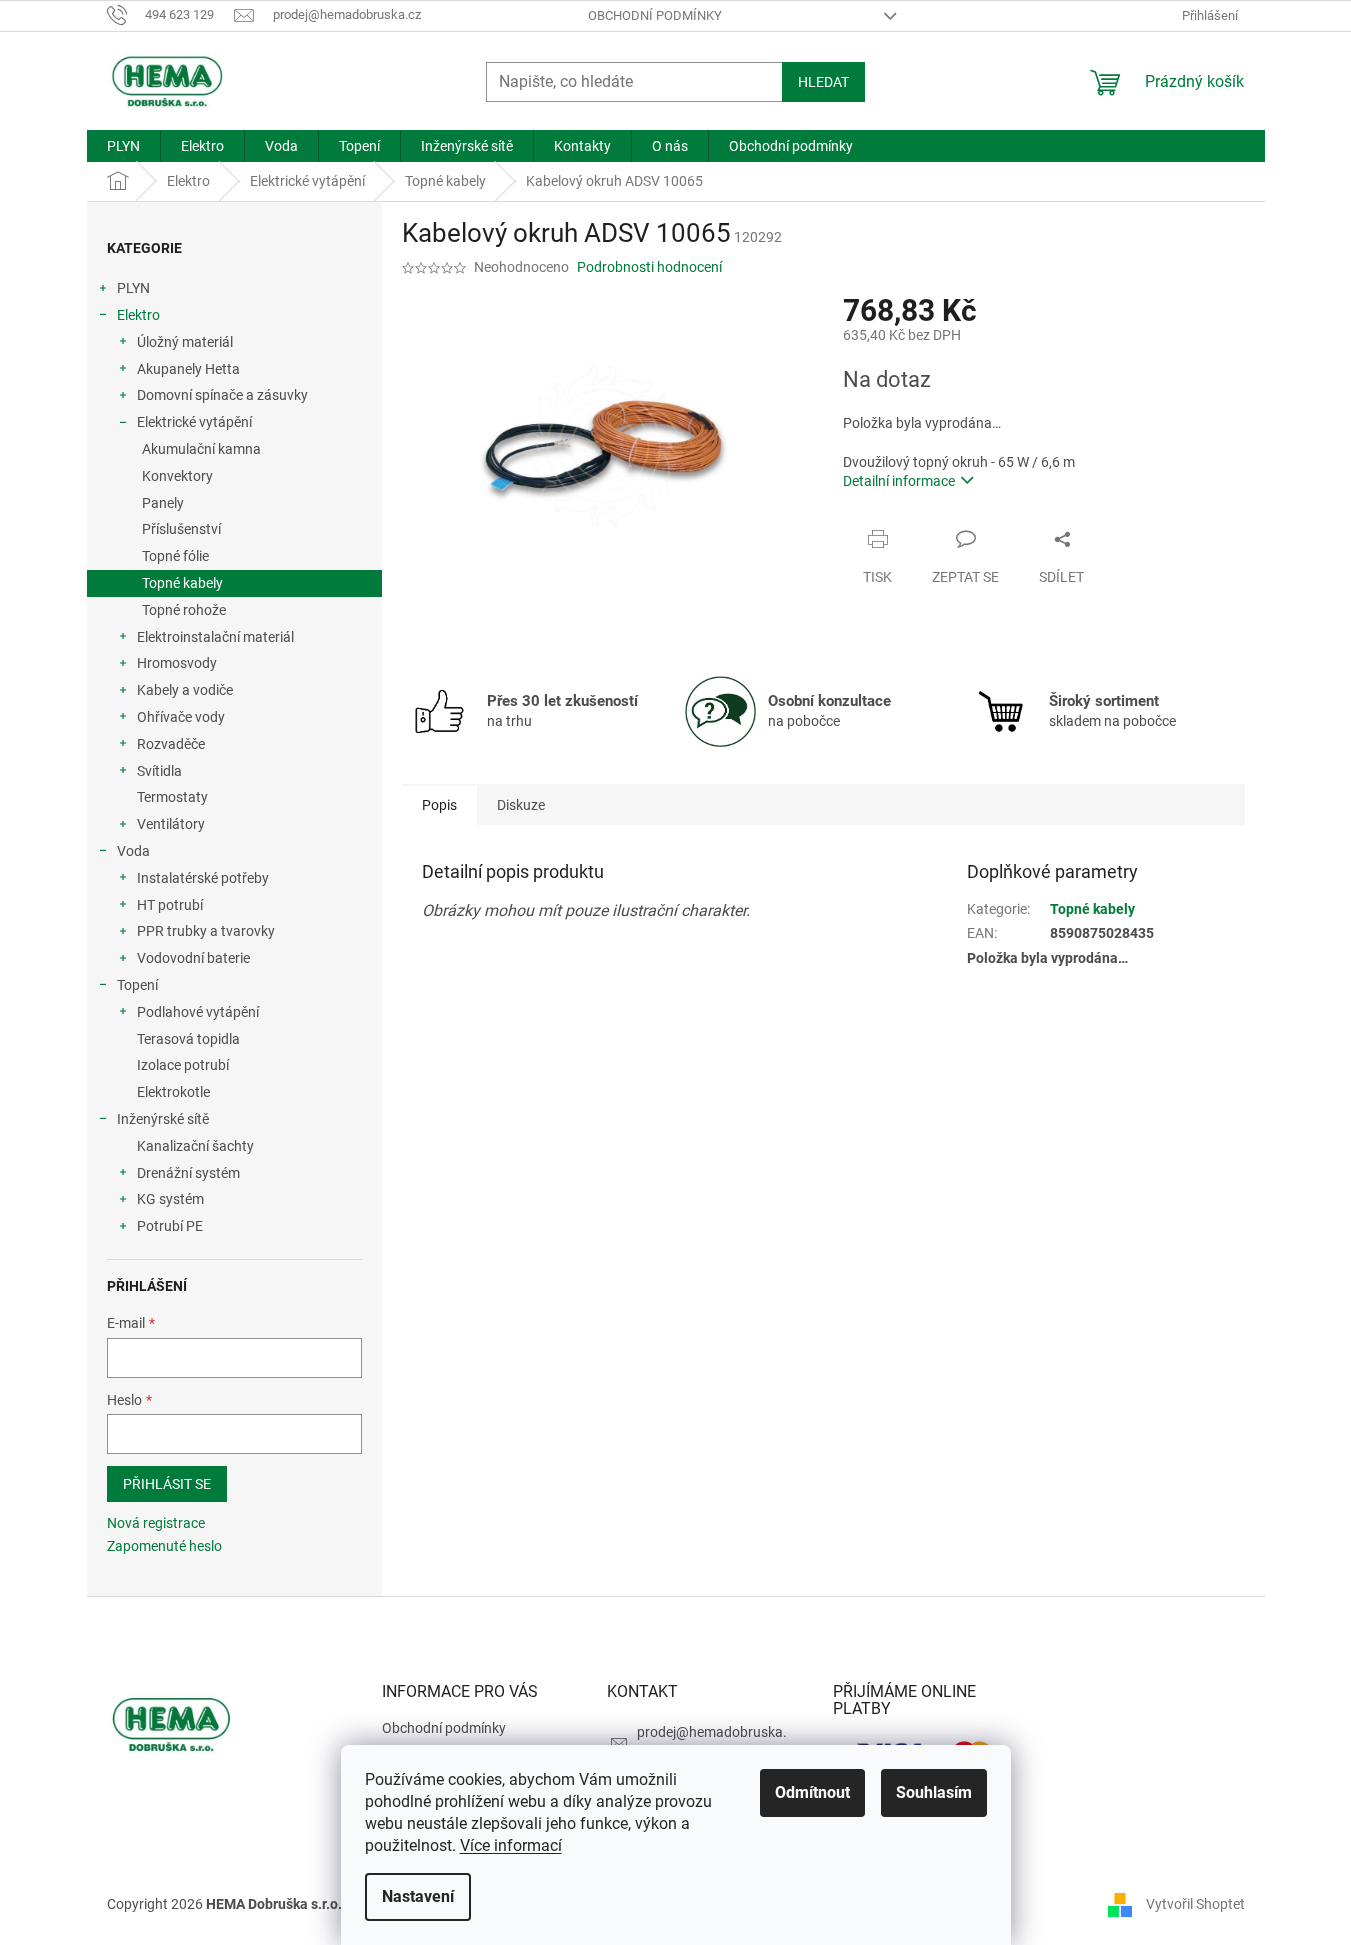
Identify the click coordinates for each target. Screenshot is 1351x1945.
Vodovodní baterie (193, 958)
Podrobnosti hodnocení (649, 267)
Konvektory (177, 476)
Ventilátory (171, 824)
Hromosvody (177, 663)
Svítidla (159, 771)
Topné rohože (184, 610)
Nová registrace (156, 1523)
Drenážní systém (188, 1173)
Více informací (511, 1845)
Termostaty (172, 797)
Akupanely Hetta (188, 369)
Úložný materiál (185, 342)
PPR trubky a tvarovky (206, 931)
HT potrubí (170, 905)
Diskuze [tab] (521, 805)
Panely (163, 503)
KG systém (170, 1199)
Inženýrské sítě (163, 1119)
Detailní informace (899, 481)
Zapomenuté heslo (164, 1546)
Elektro (138, 315)
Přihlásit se (167, 1484)
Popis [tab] (439, 805)
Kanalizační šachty (195, 1146)
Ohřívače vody (181, 717)
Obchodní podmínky (655, 15)
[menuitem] (123, 146)
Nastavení (418, 1896)
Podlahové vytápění (198, 1012)
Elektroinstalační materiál (215, 637)
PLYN (133, 288)
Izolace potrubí (183, 1065)
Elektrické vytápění (194, 422)
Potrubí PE (170, 1226)
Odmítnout (812, 1792)
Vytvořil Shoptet (1195, 1903)
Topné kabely (182, 583)
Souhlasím (934, 1792)
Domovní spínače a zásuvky (222, 395)
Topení (137, 985)
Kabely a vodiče (185, 690)
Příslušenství (181, 529)
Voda (133, 851)
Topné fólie (175, 556)
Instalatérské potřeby (203, 878)
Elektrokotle (173, 1092)
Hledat (823, 82)
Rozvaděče (171, 744)
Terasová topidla (188, 1039)
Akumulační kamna (201, 449)
